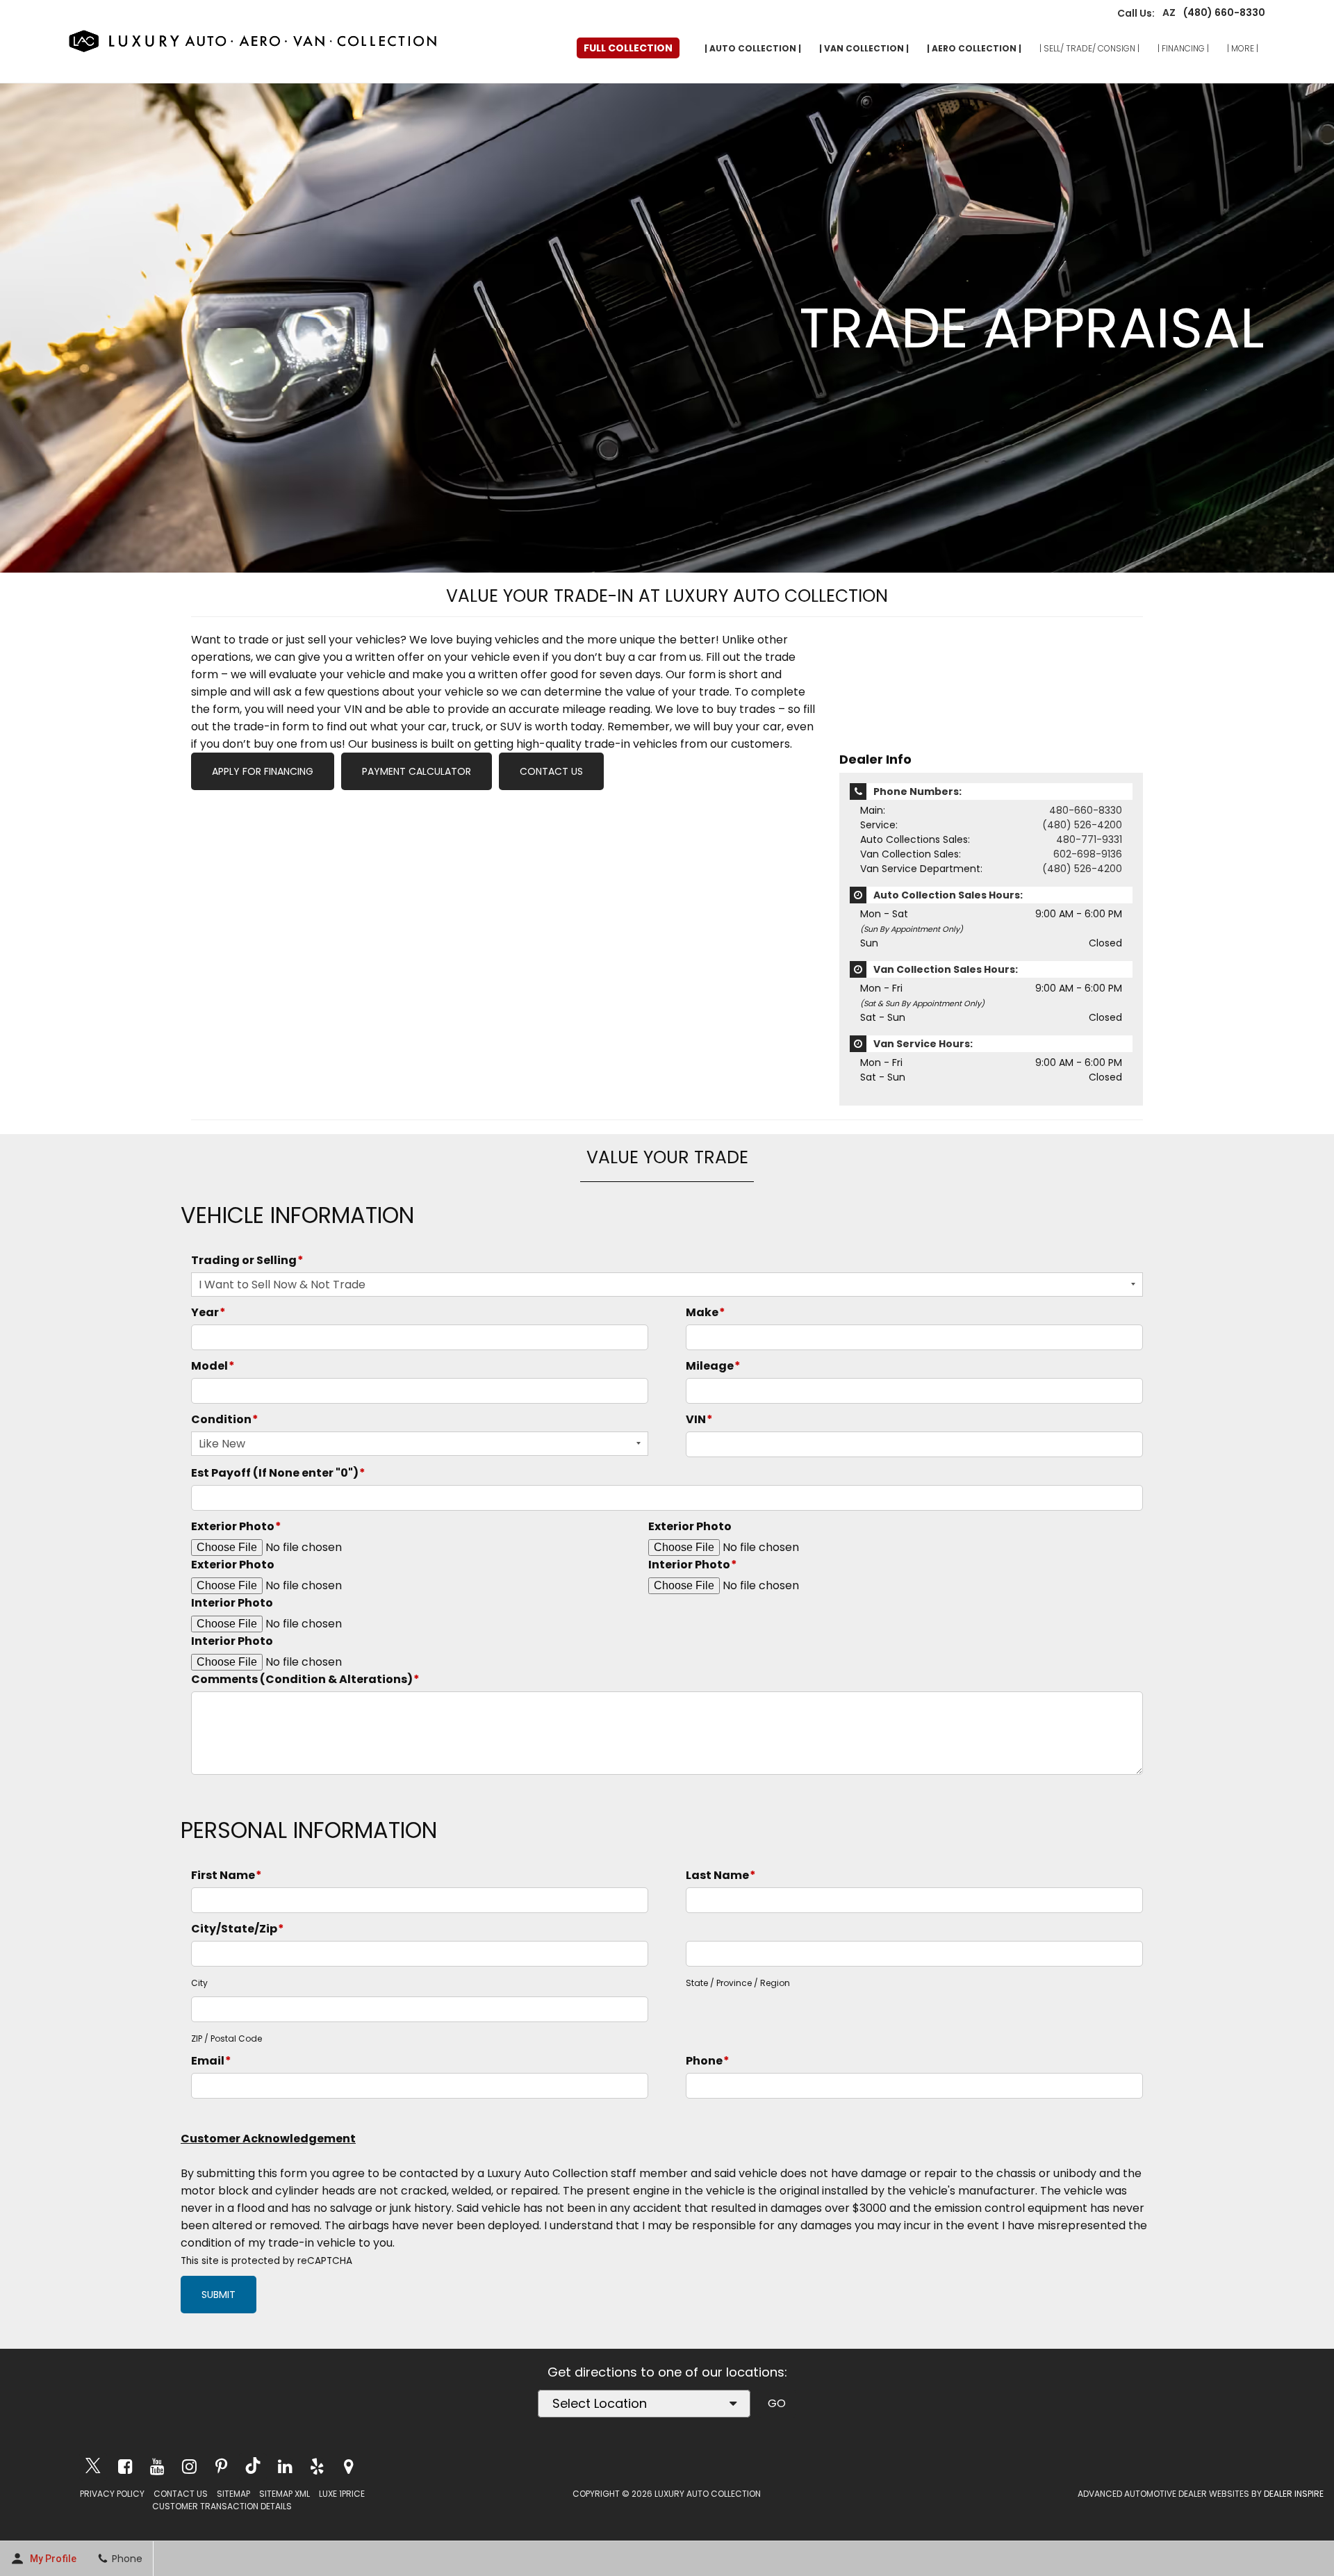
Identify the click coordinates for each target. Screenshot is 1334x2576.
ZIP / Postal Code (227, 2038)
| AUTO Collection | (753, 48)
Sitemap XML (285, 2494)
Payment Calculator (417, 771)
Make (706, 1312)
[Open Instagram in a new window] (189, 2466)
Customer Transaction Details (222, 2506)
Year (208, 1312)
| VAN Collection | (864, 48)
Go (777, 2403)
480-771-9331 (1089, 839)
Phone (708, 2061)
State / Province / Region (738, 1983)
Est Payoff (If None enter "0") (278, 1473)
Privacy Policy (112, 2494)
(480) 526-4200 (1082, 825)
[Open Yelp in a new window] (317, 2466)
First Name (227, 1875)
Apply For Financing (263, 771)
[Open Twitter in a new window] (93, 2467)
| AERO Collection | (974, 48)
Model (213, 1366)
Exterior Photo (236, 1526)
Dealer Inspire (1294, 2494)
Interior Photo (693, 1565)
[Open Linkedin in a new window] (285, 2466)
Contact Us (551, 771)
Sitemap (233, 2494)
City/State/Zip (238, 1929)
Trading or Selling (247, 1260)
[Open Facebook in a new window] (125, 2466)
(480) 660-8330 (1220, 13)
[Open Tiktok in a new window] (253, 2467)
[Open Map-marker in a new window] (349, 2466)
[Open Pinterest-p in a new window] (221, 2466)
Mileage (713, 1366)
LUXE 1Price (342, 2494)
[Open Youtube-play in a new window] (157, 2466)
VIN (699, 1419)
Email (211, 2061)
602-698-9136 (1088, 854)
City (199, 1983)
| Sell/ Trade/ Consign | (1089, 48)
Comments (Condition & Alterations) (305, 1679)
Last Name (721, 1875)
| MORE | (1243, 48)
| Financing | (1183, 48)
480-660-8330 (1086, 810)
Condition (225, 1419)
